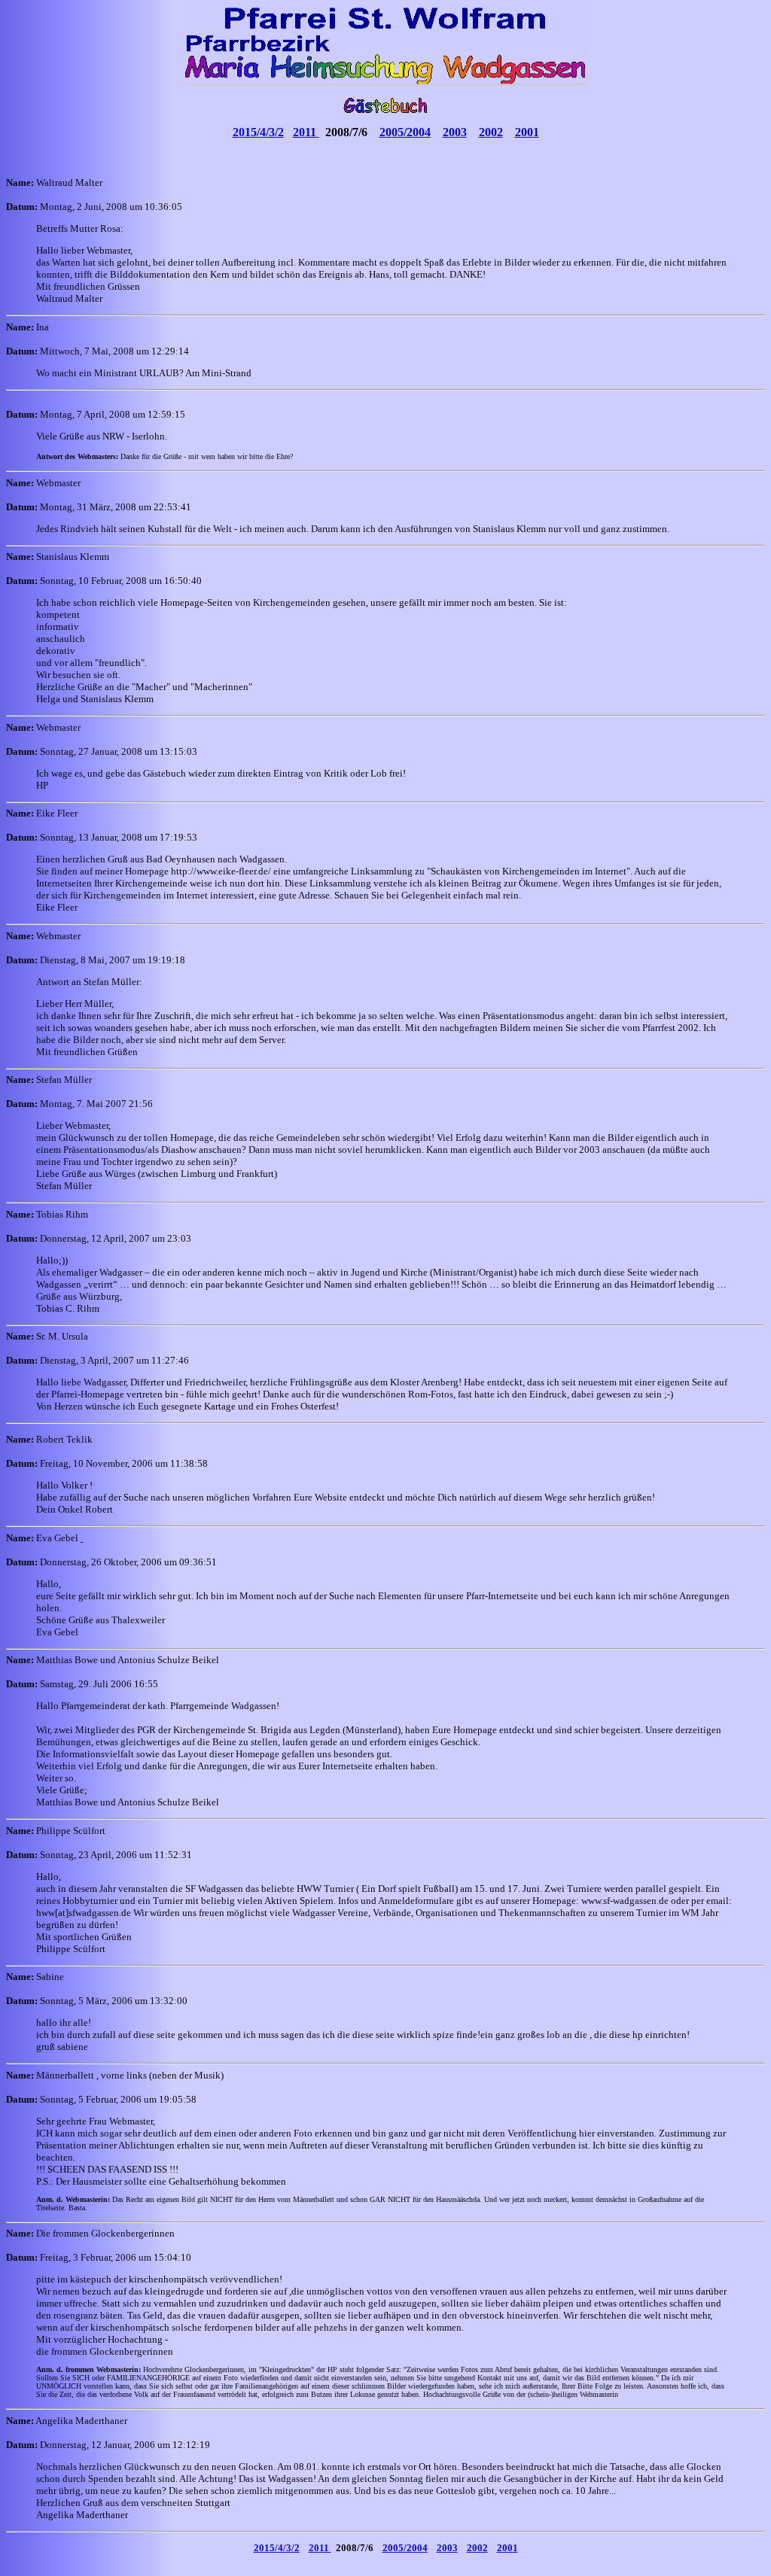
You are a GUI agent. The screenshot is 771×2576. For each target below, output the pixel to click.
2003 (455, 132)
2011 (306, 132)
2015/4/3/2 (258, 132)
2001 (527, 132)
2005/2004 (405, 132)
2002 (491, 132)
